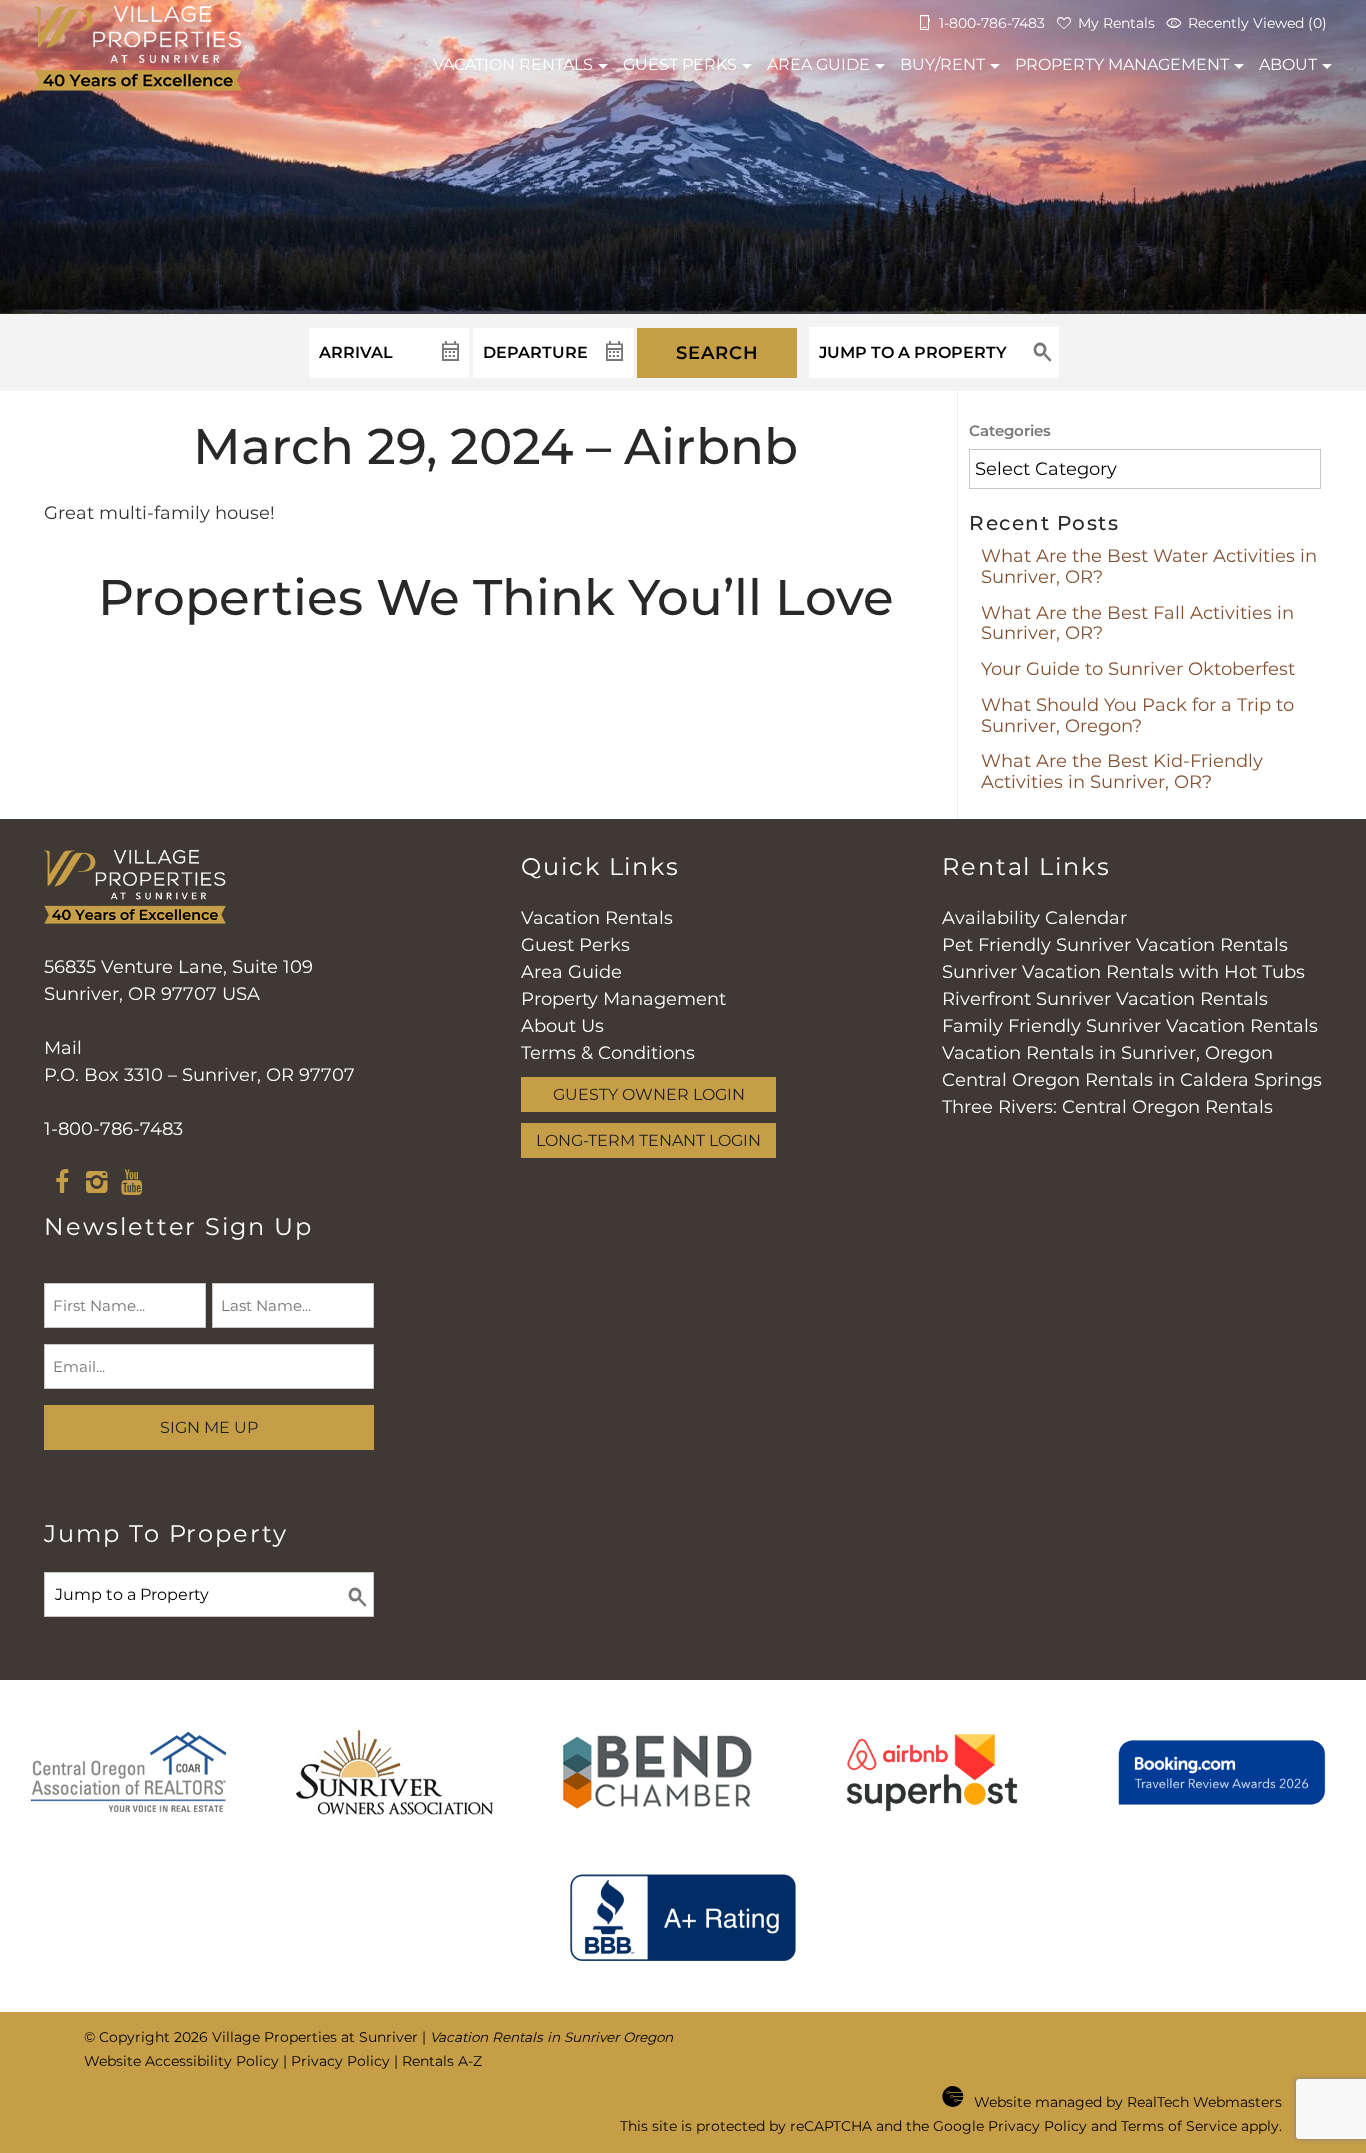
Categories (1010, 430)
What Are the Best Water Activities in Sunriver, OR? (1149, 566)
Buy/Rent (942, 64)
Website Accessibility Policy (181, 2061)
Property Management (1122, 64)
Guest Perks (680, 64)
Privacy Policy (340, 2061)
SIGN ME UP (209, 1427)
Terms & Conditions (608, 1053)
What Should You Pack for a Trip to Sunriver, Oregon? (1137, 715)
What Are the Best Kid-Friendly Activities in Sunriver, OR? (1122, 771)
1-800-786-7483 (113, 1129)
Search (717, 353)
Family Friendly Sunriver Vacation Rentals (1130, 1026)
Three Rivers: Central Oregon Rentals (1107, 1107)
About (1288, 64)
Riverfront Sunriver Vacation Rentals (1105, 999)
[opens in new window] (61, 1185)
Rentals (513, 64)
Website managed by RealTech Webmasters (1128, 2102)
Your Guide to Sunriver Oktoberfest (1138, 669)
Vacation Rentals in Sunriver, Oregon (1107, 1053)
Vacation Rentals (597, 918)
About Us (562, 1026)
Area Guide (818, 64)
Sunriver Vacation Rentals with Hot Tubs (1123, 972)
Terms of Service (1179, 2126)
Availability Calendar (1034, 918)
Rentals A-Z (442, 2061)
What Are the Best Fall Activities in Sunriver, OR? (1137, 623)
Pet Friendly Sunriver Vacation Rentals (1115, 945)
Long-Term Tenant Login (648, 1140)
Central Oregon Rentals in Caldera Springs (1132, 1080)
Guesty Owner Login (649, 1094)
